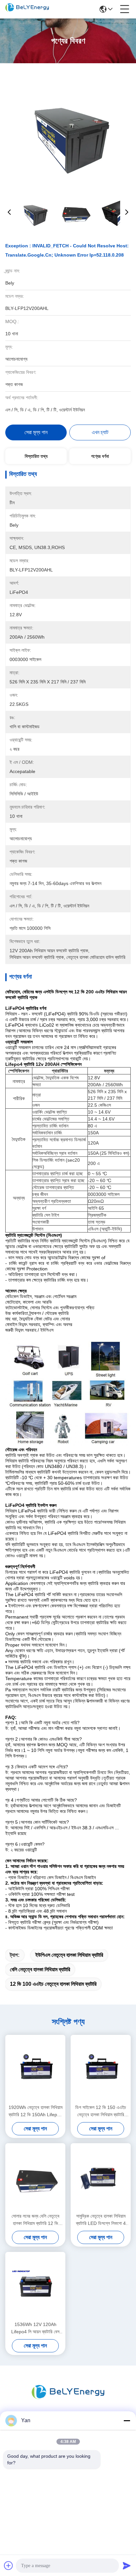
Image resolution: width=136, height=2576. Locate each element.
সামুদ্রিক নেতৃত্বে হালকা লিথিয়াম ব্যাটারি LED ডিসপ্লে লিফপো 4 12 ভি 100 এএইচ (101, 2220)
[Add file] (9, 2565)
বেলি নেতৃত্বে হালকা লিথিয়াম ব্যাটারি (40, 1969)
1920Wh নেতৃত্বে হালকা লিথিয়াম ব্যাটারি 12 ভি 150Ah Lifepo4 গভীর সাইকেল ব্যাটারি (35, 2111)
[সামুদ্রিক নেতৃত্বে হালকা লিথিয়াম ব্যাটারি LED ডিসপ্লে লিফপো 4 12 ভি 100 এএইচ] (101, 2177)
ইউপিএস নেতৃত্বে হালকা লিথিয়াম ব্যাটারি (69, 1955)
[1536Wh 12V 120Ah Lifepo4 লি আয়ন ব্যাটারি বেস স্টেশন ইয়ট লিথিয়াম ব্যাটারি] (35, 2286)
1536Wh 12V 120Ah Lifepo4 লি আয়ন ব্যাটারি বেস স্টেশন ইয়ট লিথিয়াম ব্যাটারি (35, 2328)
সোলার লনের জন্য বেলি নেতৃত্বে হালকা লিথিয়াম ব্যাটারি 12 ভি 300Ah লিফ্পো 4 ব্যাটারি (35, 2220)
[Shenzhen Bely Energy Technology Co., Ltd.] (27, 9)
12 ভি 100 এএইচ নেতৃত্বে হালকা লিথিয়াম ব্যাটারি (53, 1984)
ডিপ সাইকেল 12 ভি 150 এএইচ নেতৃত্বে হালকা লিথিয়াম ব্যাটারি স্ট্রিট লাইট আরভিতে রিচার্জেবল (101, 2111)
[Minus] (127, 2421)
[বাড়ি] (68, 2400)
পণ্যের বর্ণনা (100, 456)
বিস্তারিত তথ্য (36, 456)
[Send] (127, 2565)
